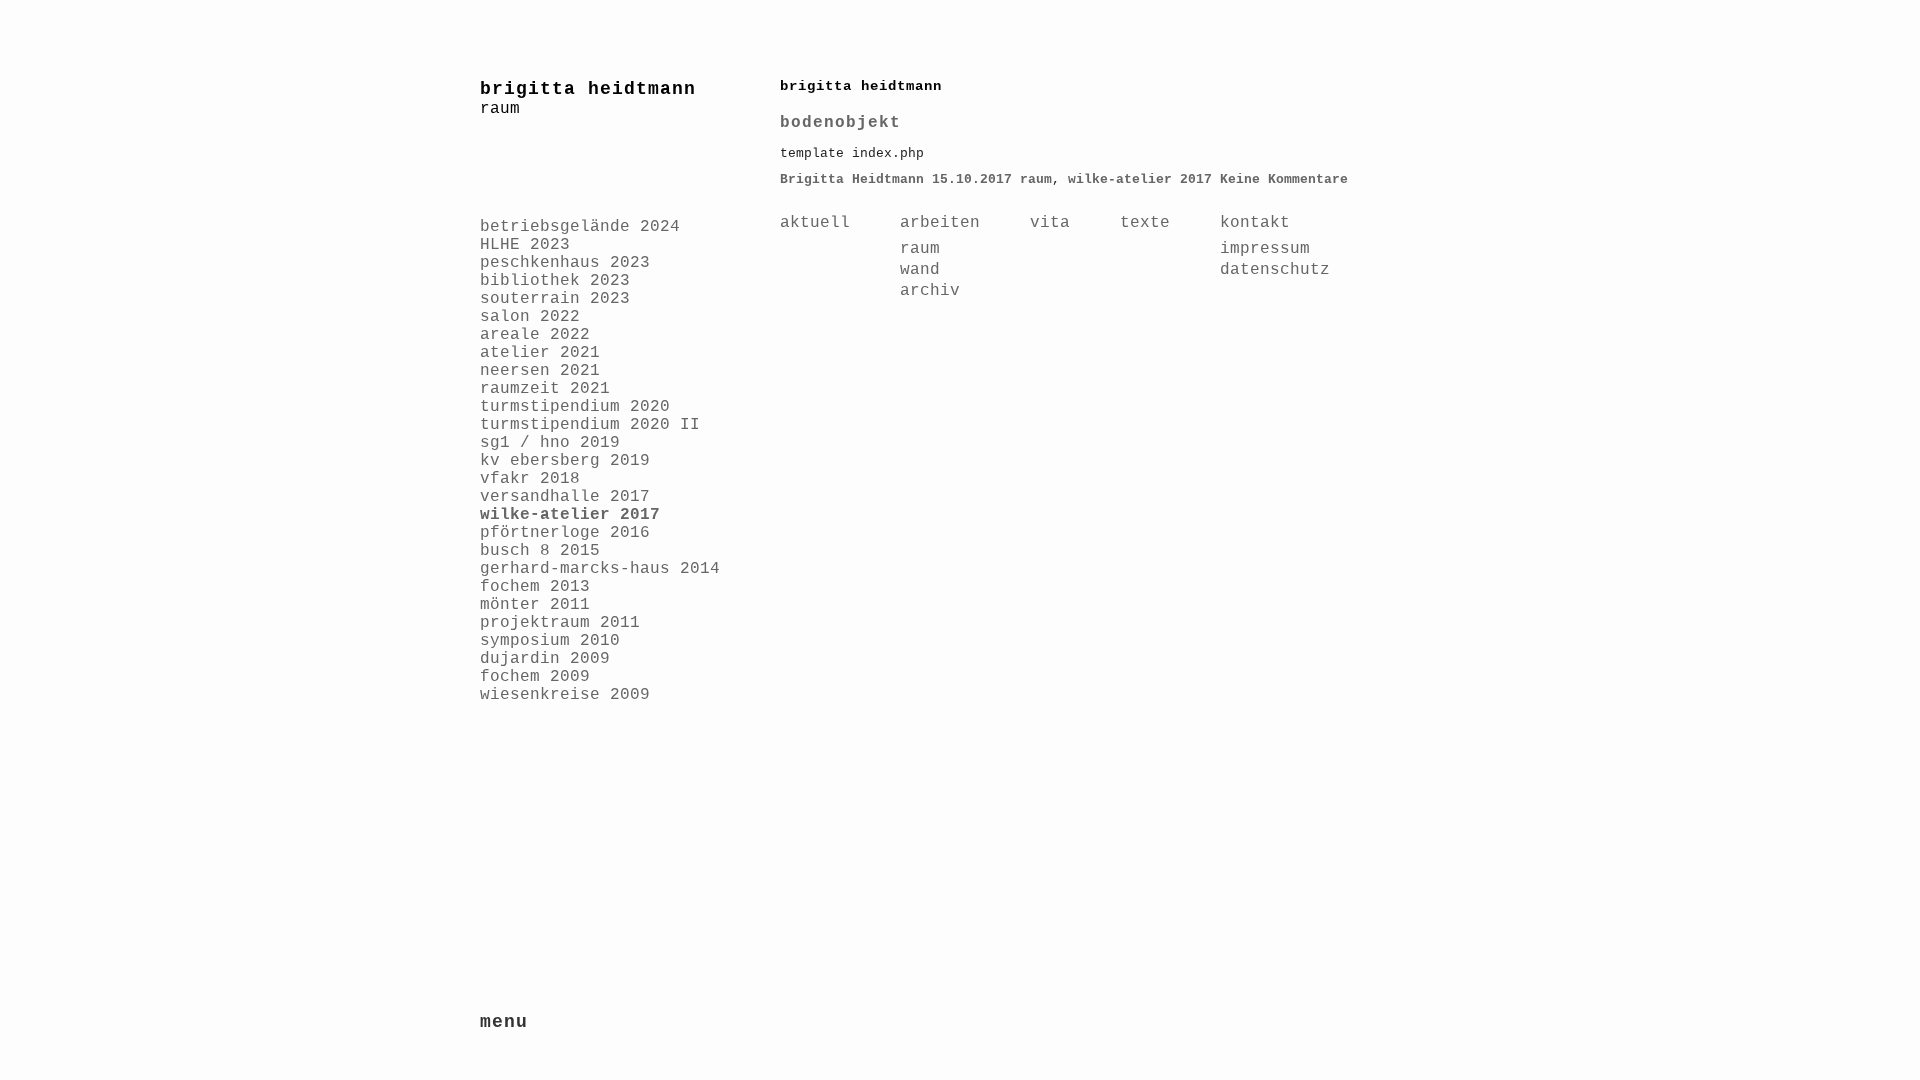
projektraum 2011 (560, 623)
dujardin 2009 (545, 659)
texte (1145, 223)
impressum (1265, 249)
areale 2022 (535, 335)
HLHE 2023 (525, 245)
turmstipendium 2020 (575, 407)
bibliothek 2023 (555, 281)
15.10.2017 (972, 179)
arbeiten (940, 223)
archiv (930, 291)
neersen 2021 (540, 371)
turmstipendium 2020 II (590, 425)
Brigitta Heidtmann (852, 179)
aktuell (815, 223)
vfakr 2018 (530, 479)
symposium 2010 (550, 641)
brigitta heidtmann (588, 89)
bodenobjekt (840, 123)
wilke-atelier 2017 (570, 515)
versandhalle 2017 (565, 497)
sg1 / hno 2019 (550, 443)
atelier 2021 (540, 353)
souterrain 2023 (555, 299)
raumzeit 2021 (545, 389)
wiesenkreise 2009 (565, 695)
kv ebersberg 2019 (565, 461)
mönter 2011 (535, 605)
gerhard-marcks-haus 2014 (600, 569)
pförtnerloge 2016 (565, 533)
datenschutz (1275, 270)
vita (1050, 223)
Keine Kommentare (1284, 179)
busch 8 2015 (540, 551)
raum (1036, 179)
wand (920, 270)
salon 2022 (530, 317)
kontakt (1255, 223)
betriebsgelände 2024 (580, 227)
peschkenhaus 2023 (565, 263)
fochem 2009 (535, 677)
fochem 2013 (535, 587)
